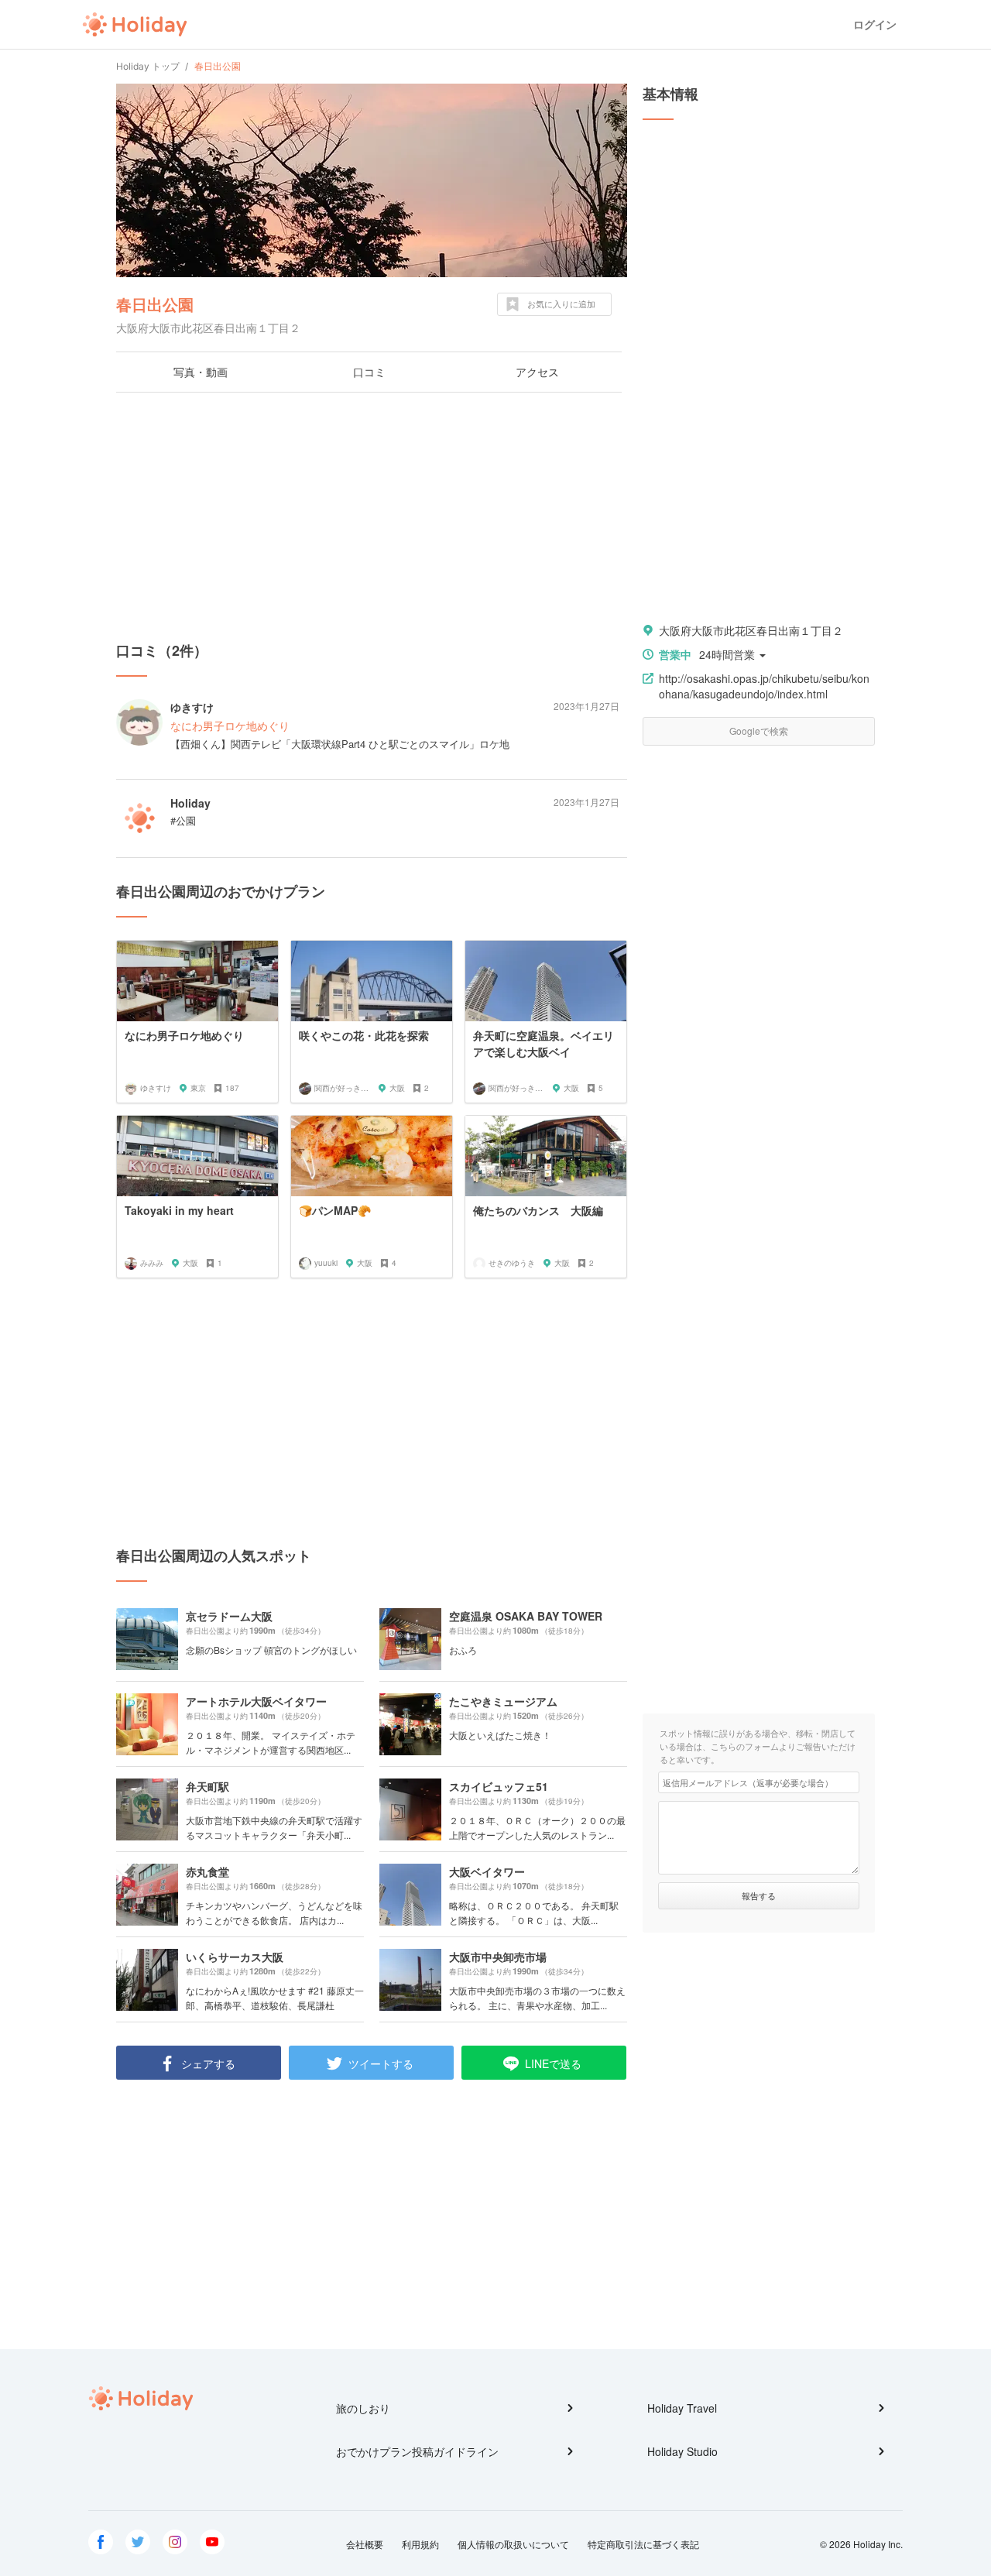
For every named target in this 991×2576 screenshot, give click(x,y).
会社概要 (365, 2544)
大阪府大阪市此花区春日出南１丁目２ (751, 630)
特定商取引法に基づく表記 (643, 2544)
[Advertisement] (372, 516)
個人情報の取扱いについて (513, 2544)
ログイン (875, 24)
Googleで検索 (759, 731)
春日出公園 (155, 304)
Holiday (135, 25)
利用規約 (420, 2544)
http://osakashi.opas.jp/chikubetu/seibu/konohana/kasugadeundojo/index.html (764, 686)
